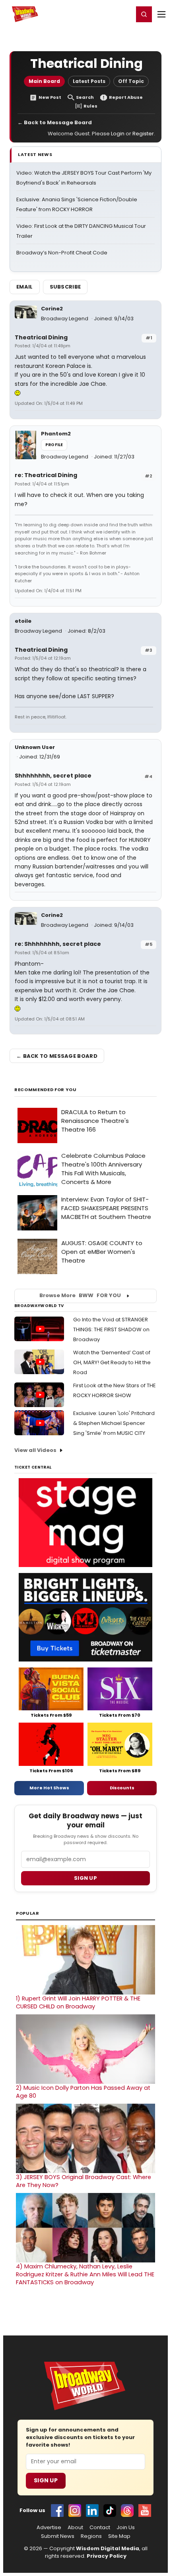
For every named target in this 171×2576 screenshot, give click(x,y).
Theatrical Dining (41, 337)
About (75, 2528)
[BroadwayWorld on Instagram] (75, 2511)
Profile (54, 445)
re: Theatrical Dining (46, 475)
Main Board (44, 81)
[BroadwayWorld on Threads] (127, 2511)
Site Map (119, 2536)
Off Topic (131, 81)
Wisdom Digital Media (108, 2548)
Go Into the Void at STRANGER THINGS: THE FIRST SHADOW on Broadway (111, 1329)
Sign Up (46, 2480)
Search (85, 97)
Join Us (126, 2528)
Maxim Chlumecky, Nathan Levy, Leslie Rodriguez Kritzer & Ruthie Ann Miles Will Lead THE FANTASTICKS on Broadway (85, 2274)
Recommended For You (46, 1090)
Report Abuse (126, 97)
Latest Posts (89, 81)
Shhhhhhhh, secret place (53, 776)
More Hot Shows (49, 1788)
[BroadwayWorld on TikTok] (110, 2511)
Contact (100, 2528)
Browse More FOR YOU (80, 1295)
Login (124, 14)
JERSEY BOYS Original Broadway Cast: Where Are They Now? (84, 2181)
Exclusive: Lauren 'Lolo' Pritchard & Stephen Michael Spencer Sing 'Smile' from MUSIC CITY (114, 1423)
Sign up (85, 1878)
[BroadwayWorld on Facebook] (57, 2511)
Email (25, 287)
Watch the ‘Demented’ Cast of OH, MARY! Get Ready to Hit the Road (112, 1362)
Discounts (122, 1788)
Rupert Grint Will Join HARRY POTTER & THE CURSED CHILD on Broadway (78, 2002)
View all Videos (35, 1450)
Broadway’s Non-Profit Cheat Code (62, 253)
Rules (90, 106)
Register (101, 14)
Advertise (49, 2528)
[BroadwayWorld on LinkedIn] (92, 2511)
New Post (50, 97)
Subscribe (65, 287)
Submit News (58, 2536)
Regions (91, 2536)
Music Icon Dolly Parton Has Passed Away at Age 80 (83, 2092)
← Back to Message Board (55, 122)
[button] (144, 14)
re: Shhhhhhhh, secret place (58, 944)
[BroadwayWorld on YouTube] (145, 2511)
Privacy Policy (107, 2556)
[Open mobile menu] (161, 14)
